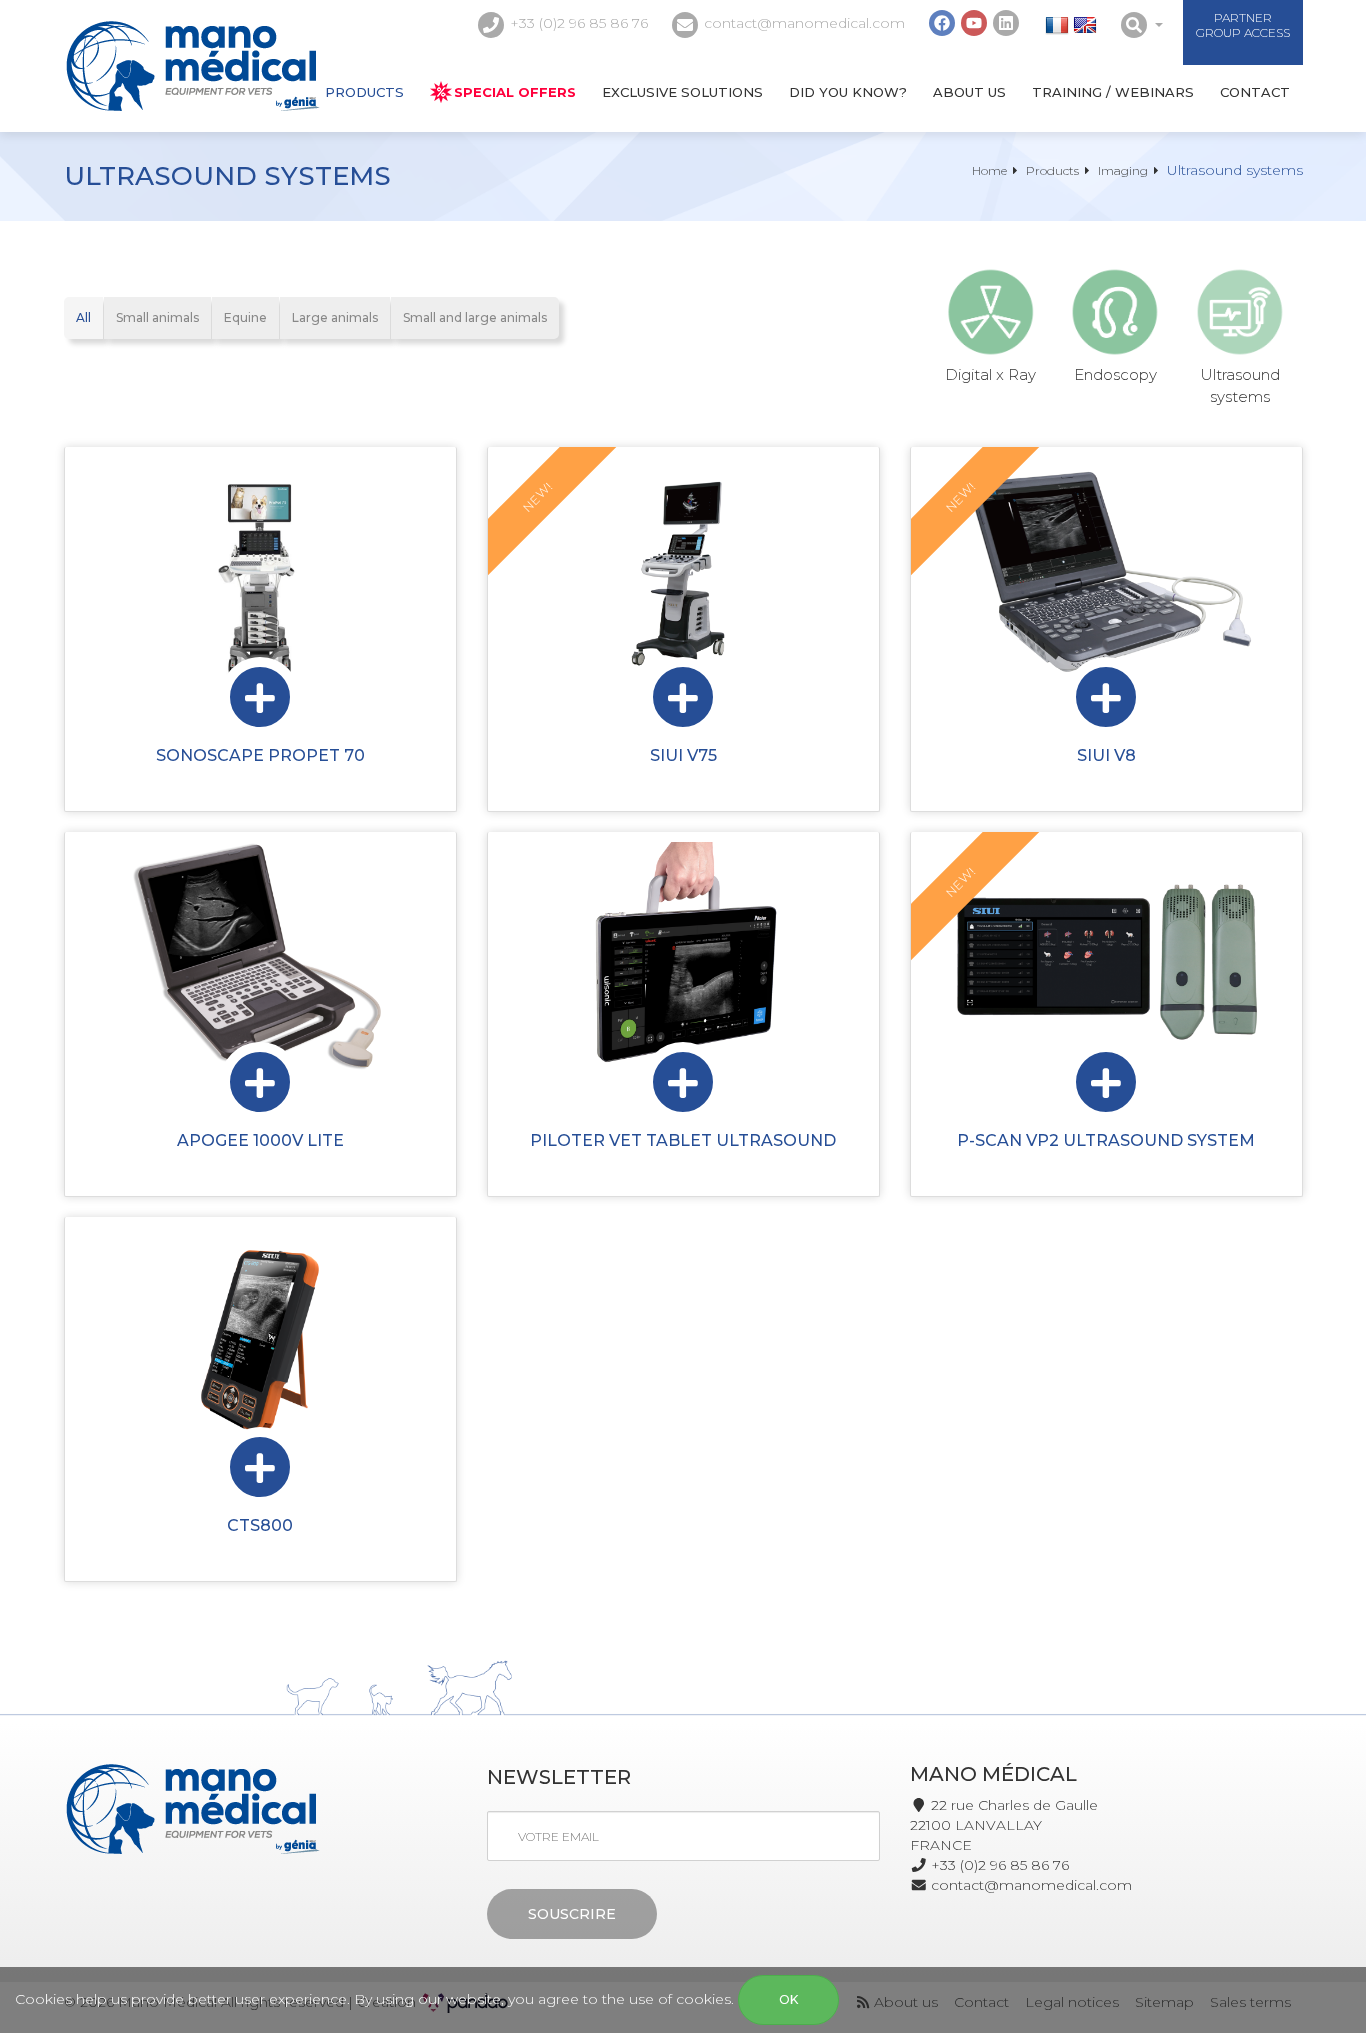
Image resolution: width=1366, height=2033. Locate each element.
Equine (245, 317)
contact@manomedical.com (804, 23)
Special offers (515, 92)
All (83, 317)
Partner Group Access (1243, 25)
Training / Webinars (1113, 92)
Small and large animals (475, 317)
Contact (1255, 92)
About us (969, 92)
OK (788, 1999)
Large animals (335, 317)
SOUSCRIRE (572, 1914)
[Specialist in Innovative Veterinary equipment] (192, 66)
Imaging (1123, 170)
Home (989, 170)
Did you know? (848, 92)
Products (364, 92)
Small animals (157, 317)
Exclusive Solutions (682, 92)
